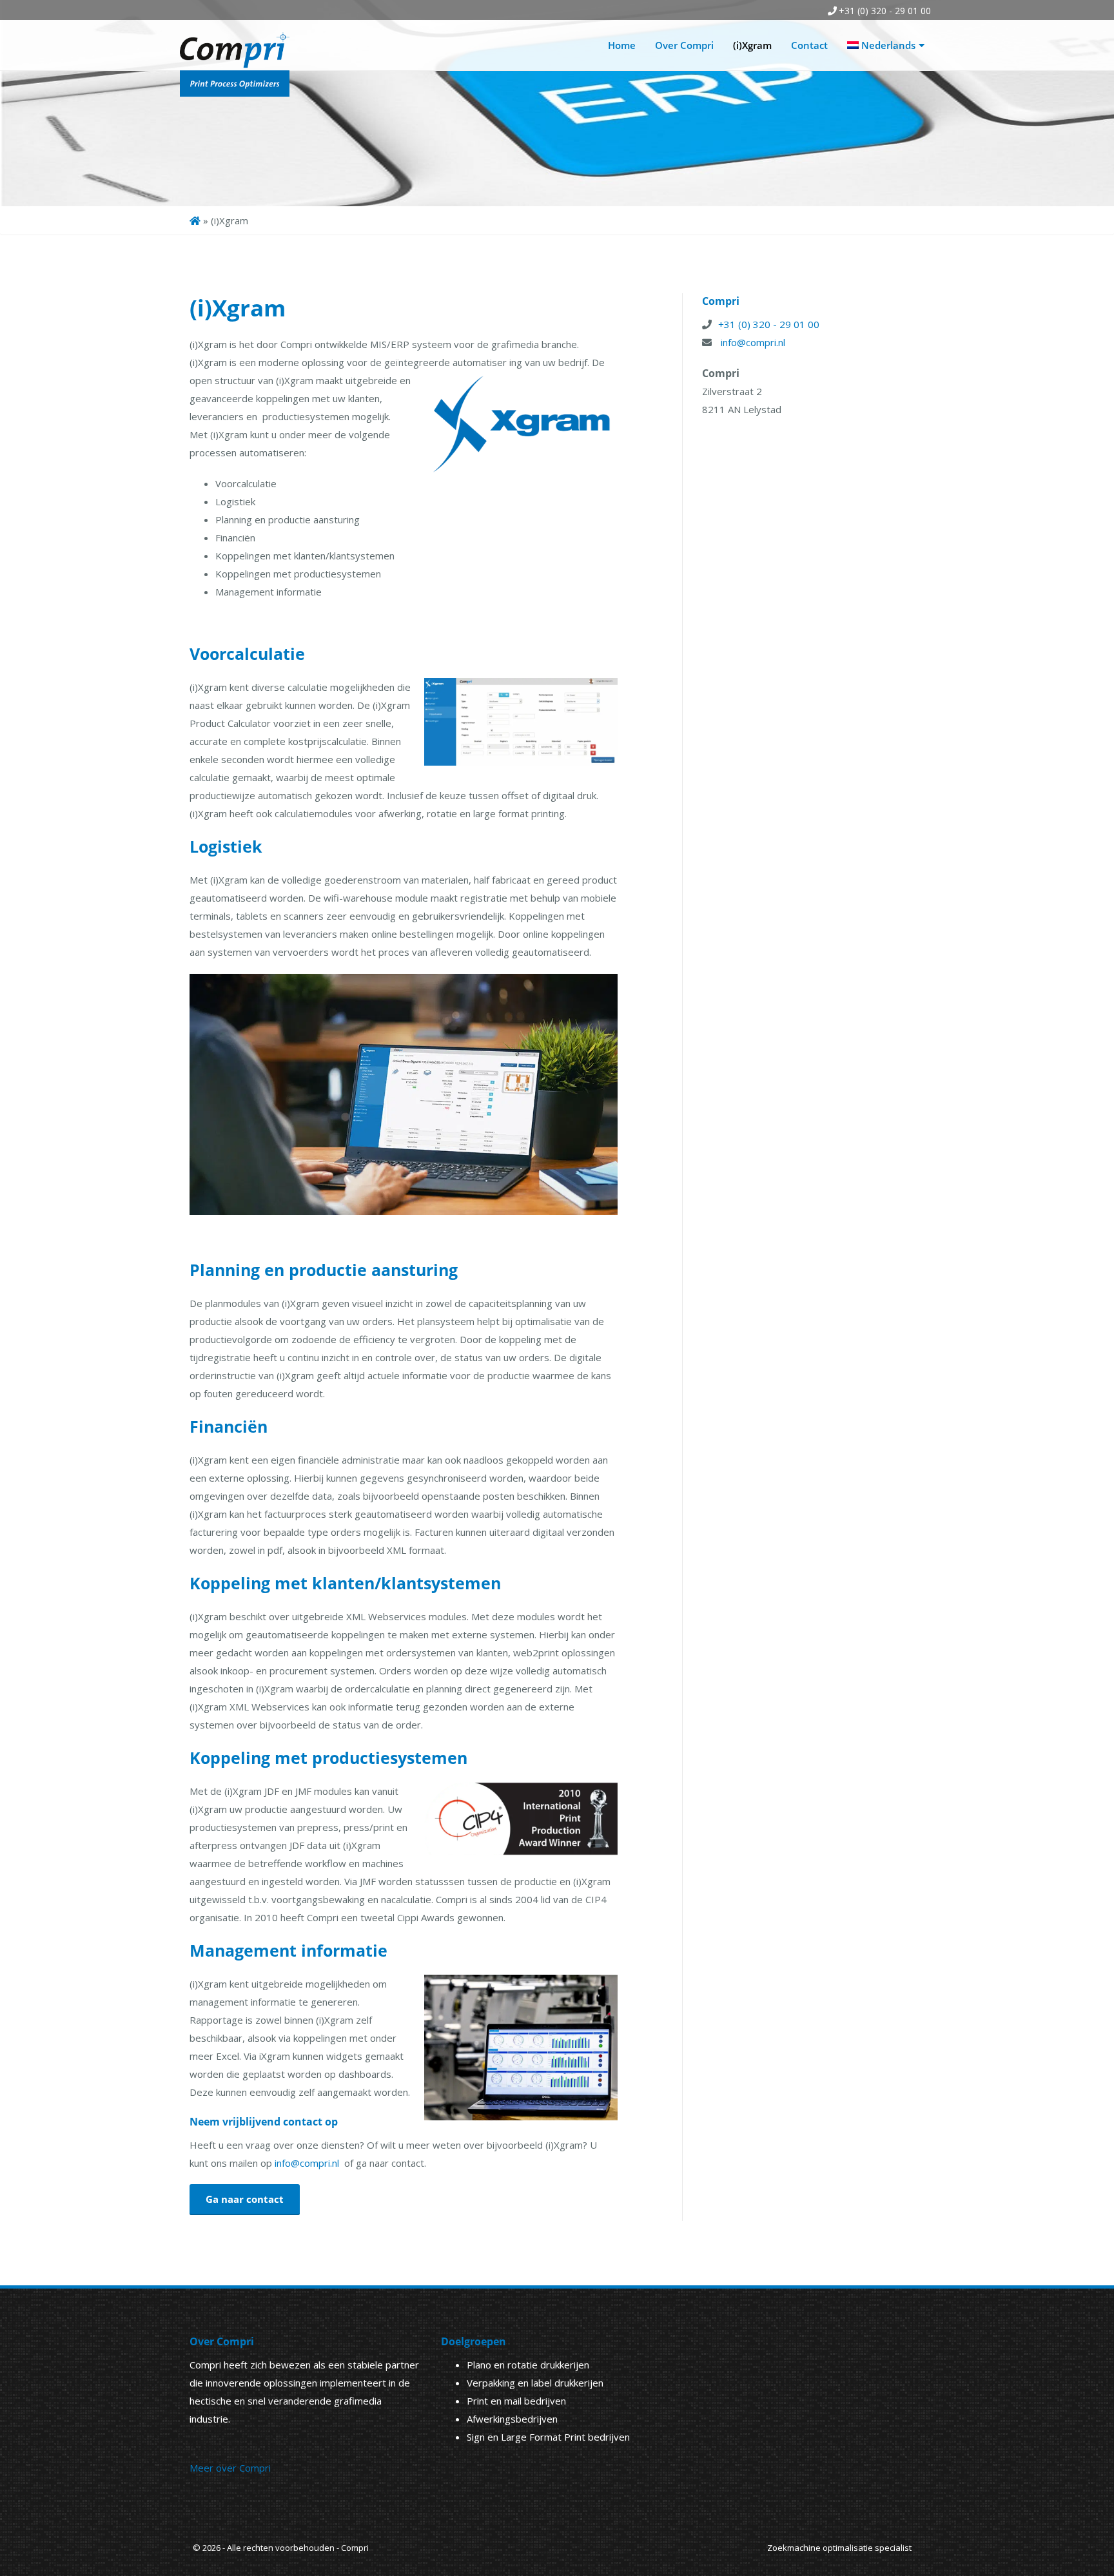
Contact (809, 45)
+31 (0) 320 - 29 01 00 (885, 11)
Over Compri (684, 45)
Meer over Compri (230, 2468)
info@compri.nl (308, 2163)
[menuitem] (886, 45)
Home (622, 45)
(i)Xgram (752, 45)
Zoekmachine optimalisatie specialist (839, 2548)
